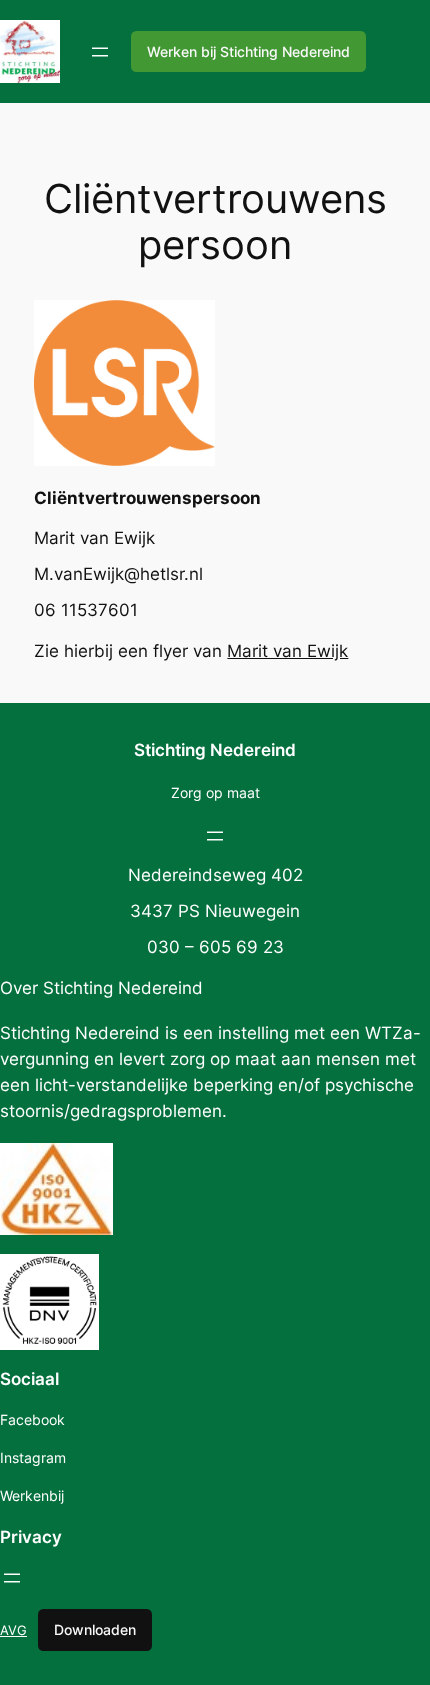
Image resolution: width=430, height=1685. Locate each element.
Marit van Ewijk (287, 651)
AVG (13, 1630)
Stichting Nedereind (215, 750)
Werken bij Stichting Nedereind (248, 51)
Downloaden (95, 1629)
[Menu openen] (100, 52)
